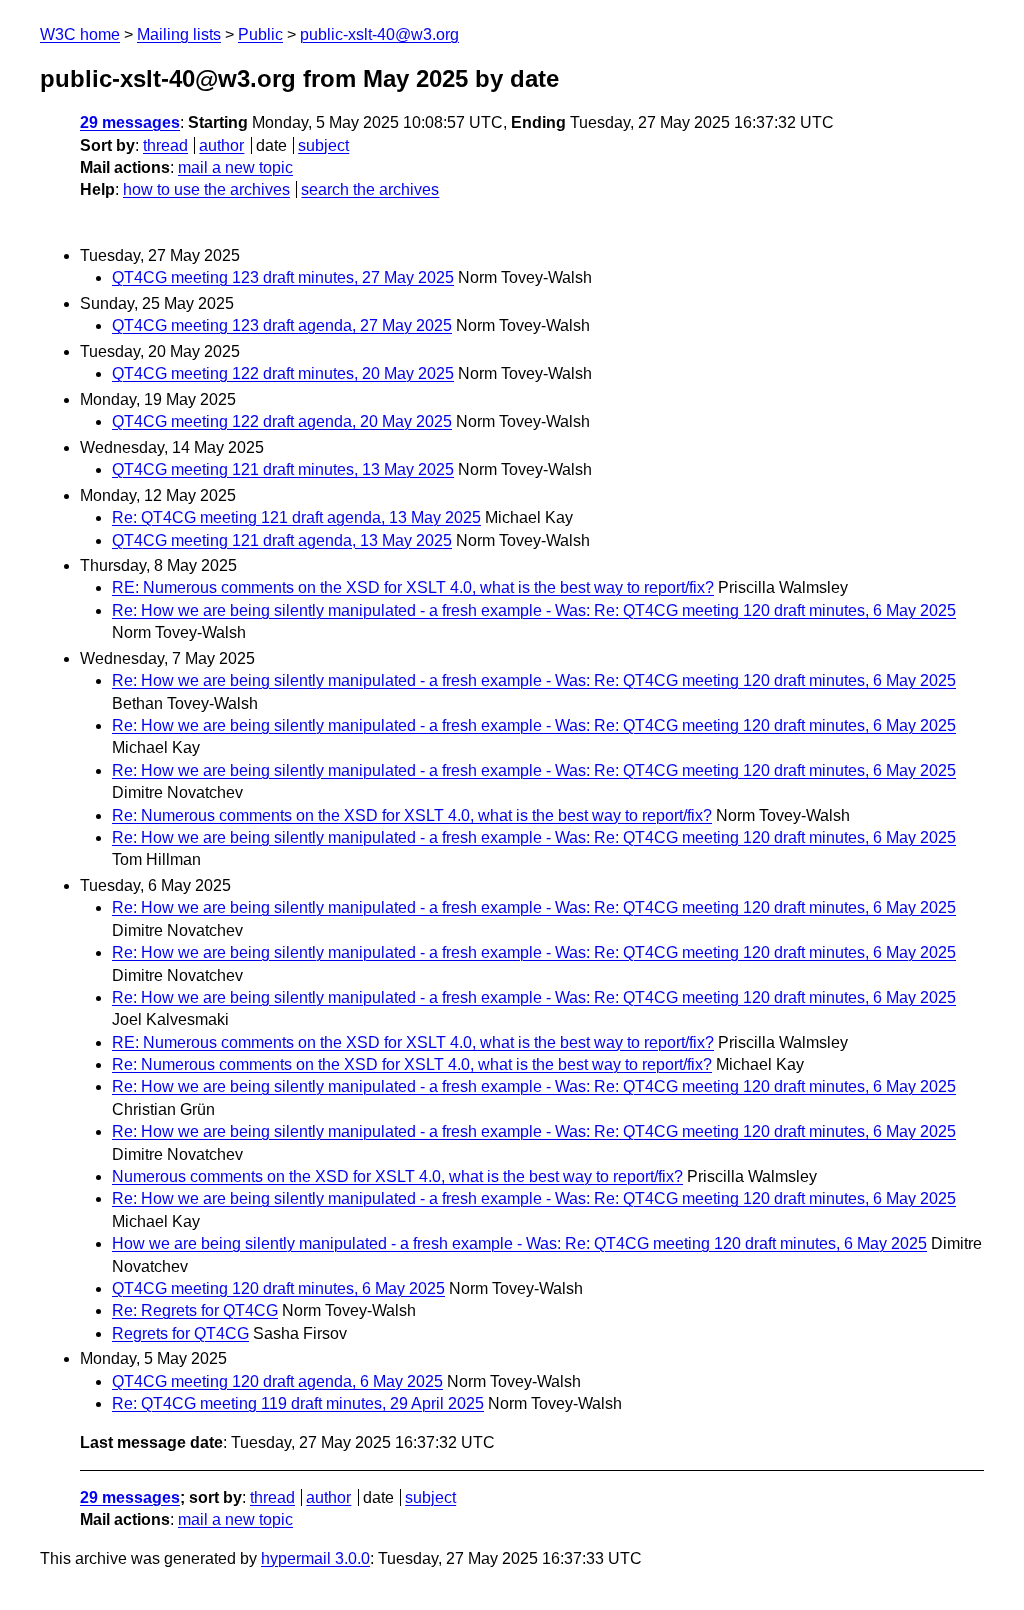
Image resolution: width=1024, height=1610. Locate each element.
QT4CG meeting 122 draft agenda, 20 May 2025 (282, 421)
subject (323, 145)
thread (165, 145)
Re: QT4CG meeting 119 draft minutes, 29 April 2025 (298, 1403)
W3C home (80, 34)
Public (260, 34)
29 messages (130, 122)
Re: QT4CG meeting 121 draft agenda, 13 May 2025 (296, 517)
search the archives (370, 189)
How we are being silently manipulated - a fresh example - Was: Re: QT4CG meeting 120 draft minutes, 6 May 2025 (519, 1243)
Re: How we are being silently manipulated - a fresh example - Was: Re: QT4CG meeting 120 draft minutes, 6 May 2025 (534, 610)
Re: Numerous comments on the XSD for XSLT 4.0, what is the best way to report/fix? (412, 815)
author (221, 145)
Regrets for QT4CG (180, 1333)
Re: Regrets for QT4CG (195, 1310)
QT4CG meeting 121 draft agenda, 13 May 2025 (282, 540)
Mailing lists (179, 34)
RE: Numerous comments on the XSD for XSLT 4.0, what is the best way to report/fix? (413, 587)
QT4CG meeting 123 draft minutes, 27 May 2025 (283, 277)
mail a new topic (235, 167)
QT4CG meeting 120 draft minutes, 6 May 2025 (278, 1288)
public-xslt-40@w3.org (379, 34)
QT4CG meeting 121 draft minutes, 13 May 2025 (283, 469)
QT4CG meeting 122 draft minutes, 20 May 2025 (283, 373)
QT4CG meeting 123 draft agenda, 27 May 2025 (282, 325)
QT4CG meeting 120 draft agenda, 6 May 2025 (277, 1381)
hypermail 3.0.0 (315, 1558)
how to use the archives (206, 189)
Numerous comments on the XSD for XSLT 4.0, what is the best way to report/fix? (397, 1176)
